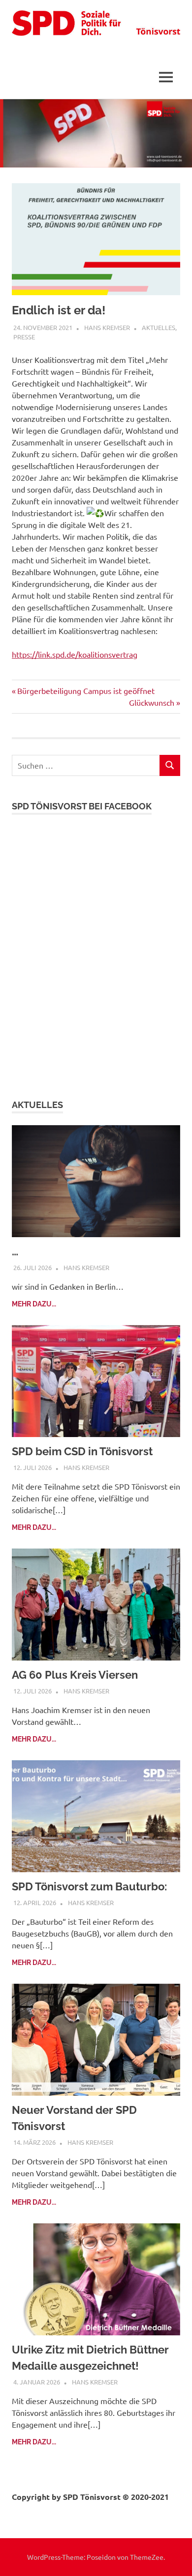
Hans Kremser (107, 327)
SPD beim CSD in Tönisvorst (82, 1451)
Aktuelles (159, 327)
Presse (24, 337)
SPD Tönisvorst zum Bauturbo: (89, 1886)
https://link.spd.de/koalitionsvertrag (75, 654)
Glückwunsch (152, 702)
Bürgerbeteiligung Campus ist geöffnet (86, 691)
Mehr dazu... (34, 1304)
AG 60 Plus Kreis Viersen (75, 1675)
